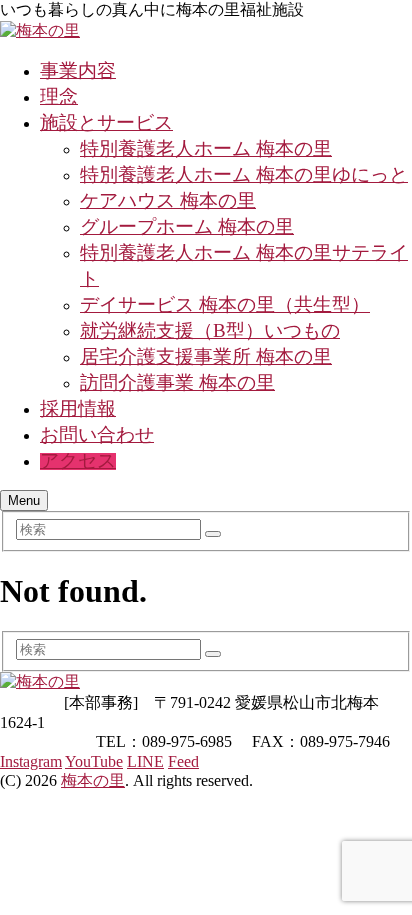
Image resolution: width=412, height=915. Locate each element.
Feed (183, 761)
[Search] (213, 534)
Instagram (31, 761)
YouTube (94, 761)
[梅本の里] (40, 30)
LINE (145, 761)
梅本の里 (93, 780)
